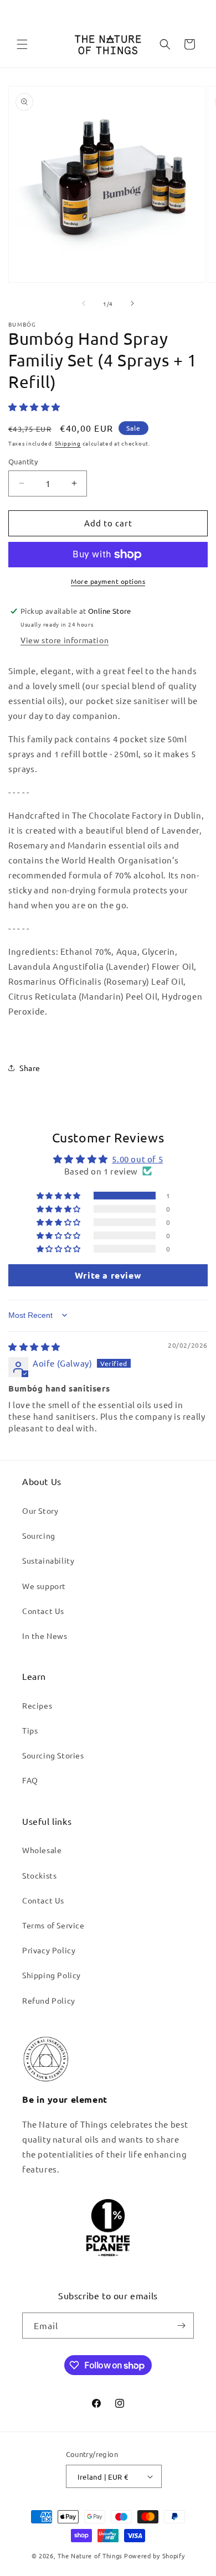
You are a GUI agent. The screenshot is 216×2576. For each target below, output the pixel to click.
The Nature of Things (90, 2556)
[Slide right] (132, 303)
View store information (65, 640)
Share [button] (30, 1068)
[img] (34, 1346)
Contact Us (43, 1611)
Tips (30, 1730)
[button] (22, 44)
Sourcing (39, 1535)
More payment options (108, 581)
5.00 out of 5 (137, 1159)
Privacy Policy (49, 1950)
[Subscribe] (181, 2326)
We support (44, 1586)
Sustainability (48, 1560)
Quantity (23, 461)
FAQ (30, 1780)
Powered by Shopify (155, 2556)
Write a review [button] (108, 1275)
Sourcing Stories (53, 1755)
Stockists (39, 1875)
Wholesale (42, 1850)
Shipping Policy (52, 1975)
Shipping (68, 443)
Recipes (37, 1705)
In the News (45, 1636)
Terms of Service (53, 1925)
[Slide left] (84, 303)
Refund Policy (49, 2000)
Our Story (40, 1511)
